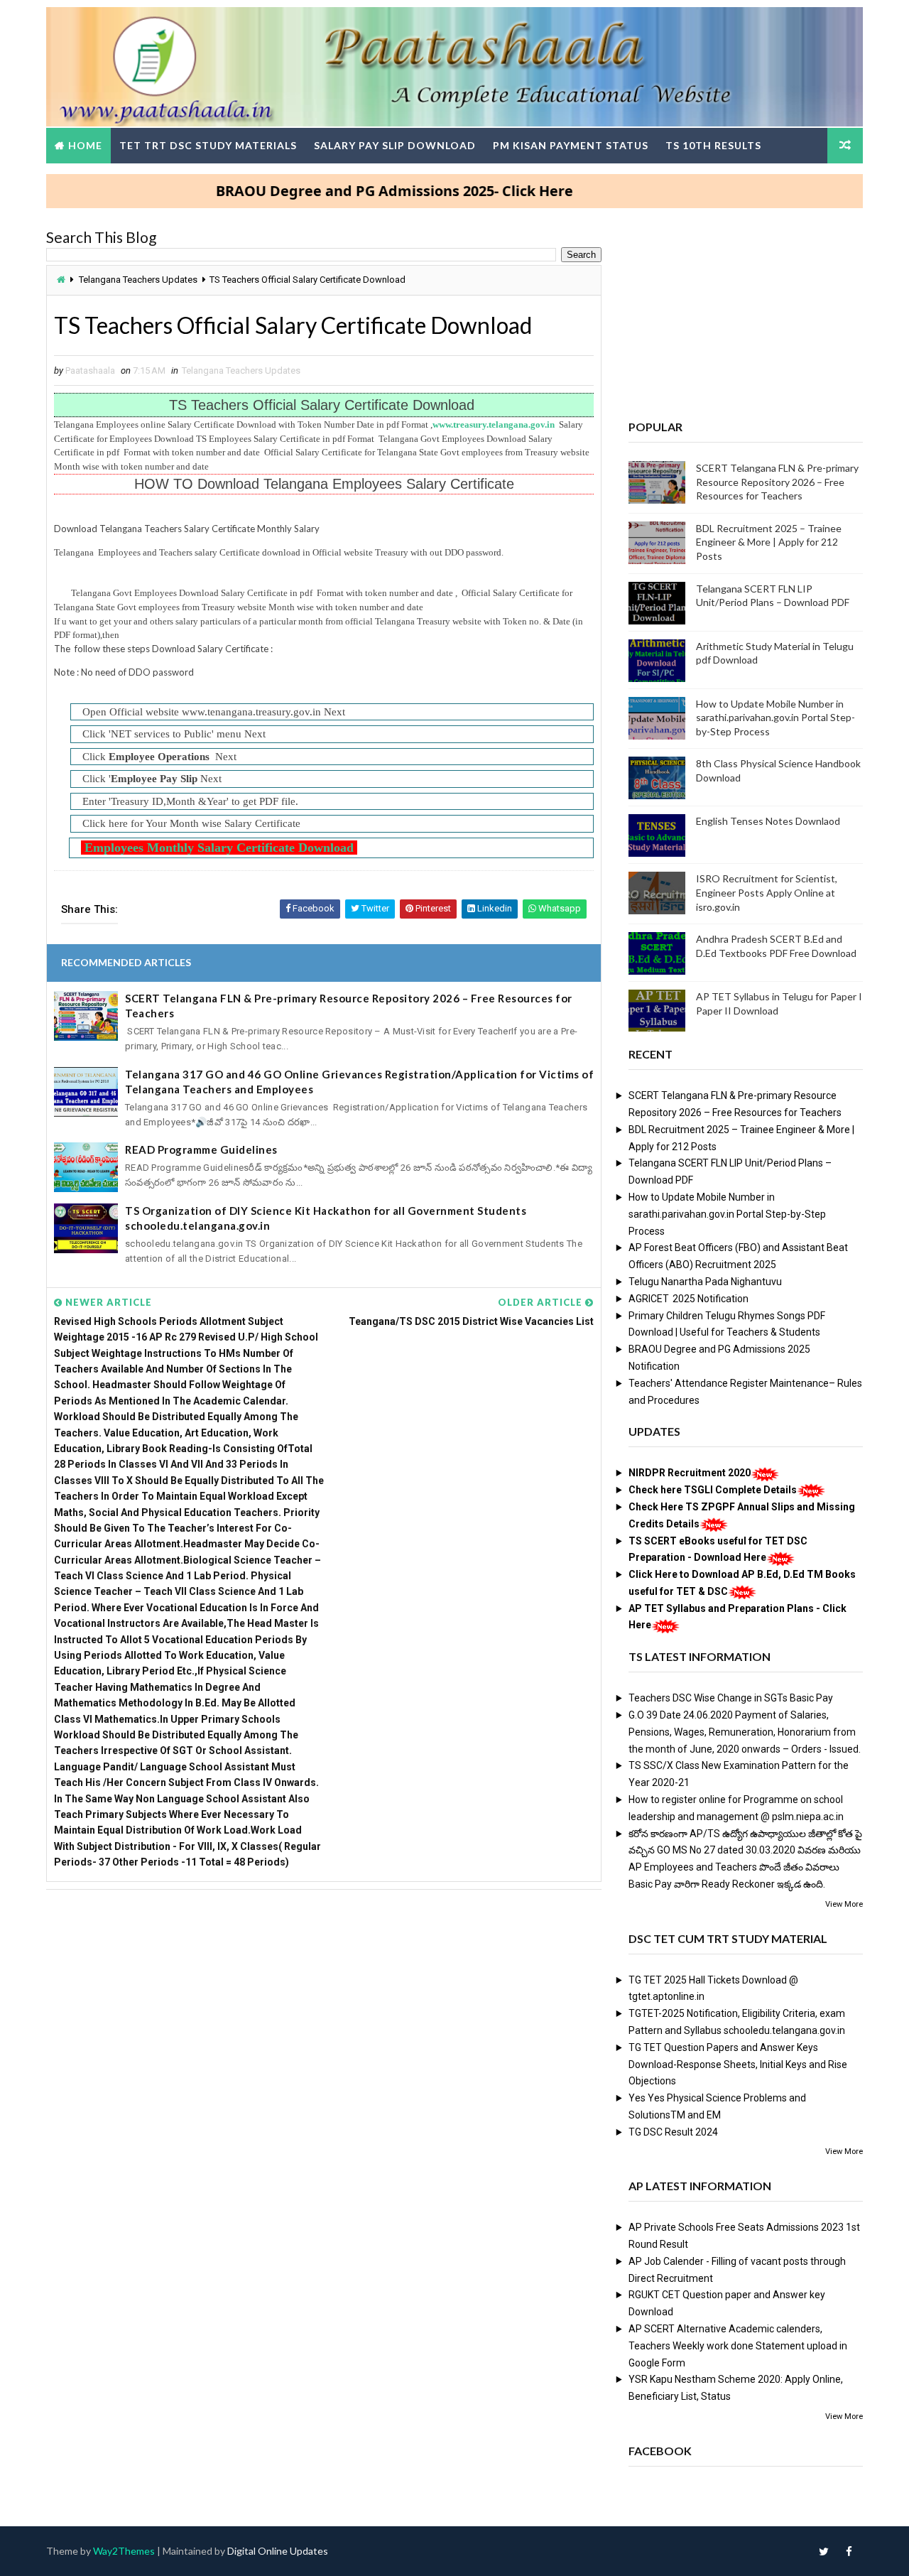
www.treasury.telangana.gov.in (495, 424)
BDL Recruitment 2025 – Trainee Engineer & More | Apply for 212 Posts (769, 542)
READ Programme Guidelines (201, 1149)
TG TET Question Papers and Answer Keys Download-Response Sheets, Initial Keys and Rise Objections (738, 2064)
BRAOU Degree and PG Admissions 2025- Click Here (345, 191)
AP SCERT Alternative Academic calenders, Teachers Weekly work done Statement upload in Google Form (738, 2346)
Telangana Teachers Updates (138, 280)
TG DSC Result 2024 (673, 2132)
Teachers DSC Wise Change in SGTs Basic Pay (731, 1698)
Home (85, 145)
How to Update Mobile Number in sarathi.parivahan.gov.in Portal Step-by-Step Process (775, 718)
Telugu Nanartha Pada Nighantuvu (705, 1282)
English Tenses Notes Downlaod (768, 821)
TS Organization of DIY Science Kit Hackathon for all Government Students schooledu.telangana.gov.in (326, 1218)
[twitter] (824, 2551)
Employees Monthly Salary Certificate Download (217, 848)
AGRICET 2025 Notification (688, 1299)
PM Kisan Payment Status (571, 145)
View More (844, 1904)
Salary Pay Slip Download (395, 145)
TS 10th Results (713, 145)
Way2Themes (124, 2551)
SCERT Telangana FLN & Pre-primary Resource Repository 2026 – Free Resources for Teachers (349, 1006)
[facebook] (849, 2551)
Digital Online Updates (278, 2551)
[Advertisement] (324, 2009)
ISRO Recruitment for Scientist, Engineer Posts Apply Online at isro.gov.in (767, 892)
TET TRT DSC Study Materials (208, 145)
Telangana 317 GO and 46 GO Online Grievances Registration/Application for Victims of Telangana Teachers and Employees (359, 1082)
